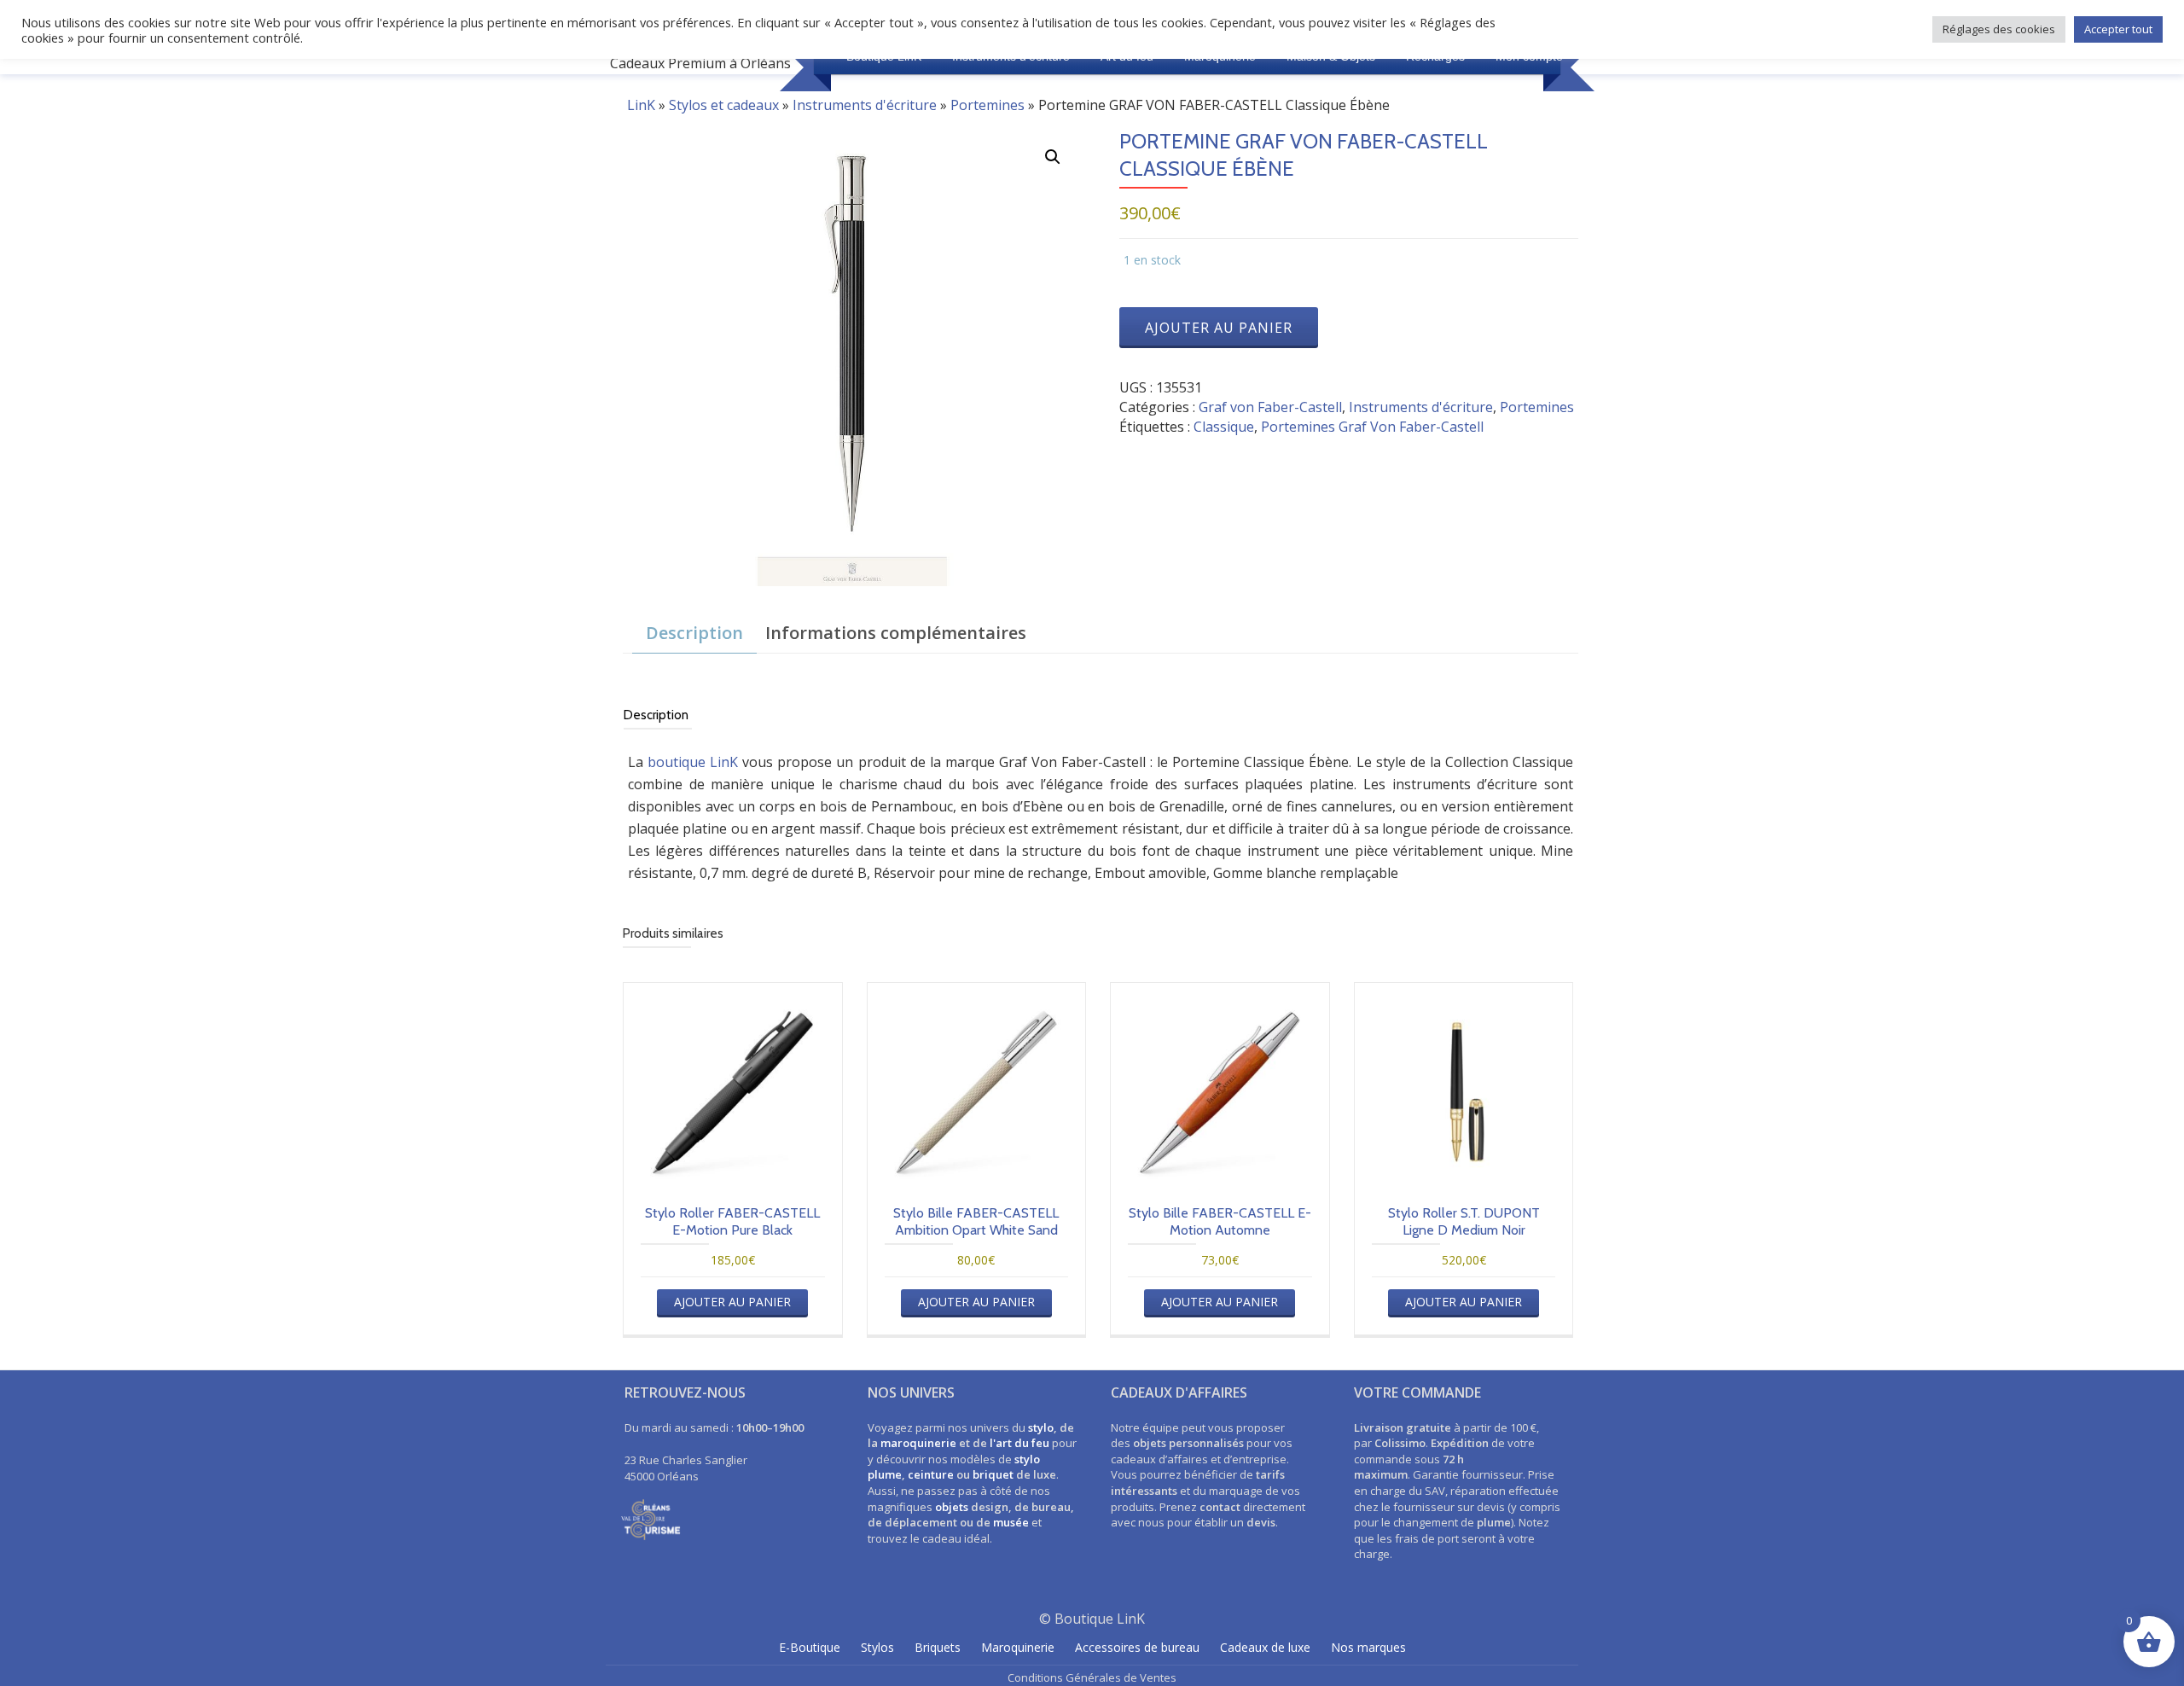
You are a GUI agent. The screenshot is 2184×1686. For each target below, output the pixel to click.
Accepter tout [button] (2118, 29)
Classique (1224, 427)
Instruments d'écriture (865, 105)
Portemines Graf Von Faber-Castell (1372, 427)
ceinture (931, 1474)
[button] (1053, 157)
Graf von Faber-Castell (1270, 407)
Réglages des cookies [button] (1999, 29)
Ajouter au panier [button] (732, 1302)
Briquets (938, 1647)
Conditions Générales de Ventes (1092, 1677)
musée (1011, 1522)
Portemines (987, 105)
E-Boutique (810, 1647)
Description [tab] (694, 633)
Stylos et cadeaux (724, 105)
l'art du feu (1019, 1443)
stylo (1041, 1427)
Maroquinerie (1018, 1647)
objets (952, 1507)
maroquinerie (918, 1443)
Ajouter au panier (1219, 328)
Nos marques (1368, 1647)
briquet (993, 1474)
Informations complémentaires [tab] (896, 633)
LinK (641, 105)
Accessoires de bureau (1137, 1647)
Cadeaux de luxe (1265, 1647)
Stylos (877, 1647)
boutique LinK (693, 762)
